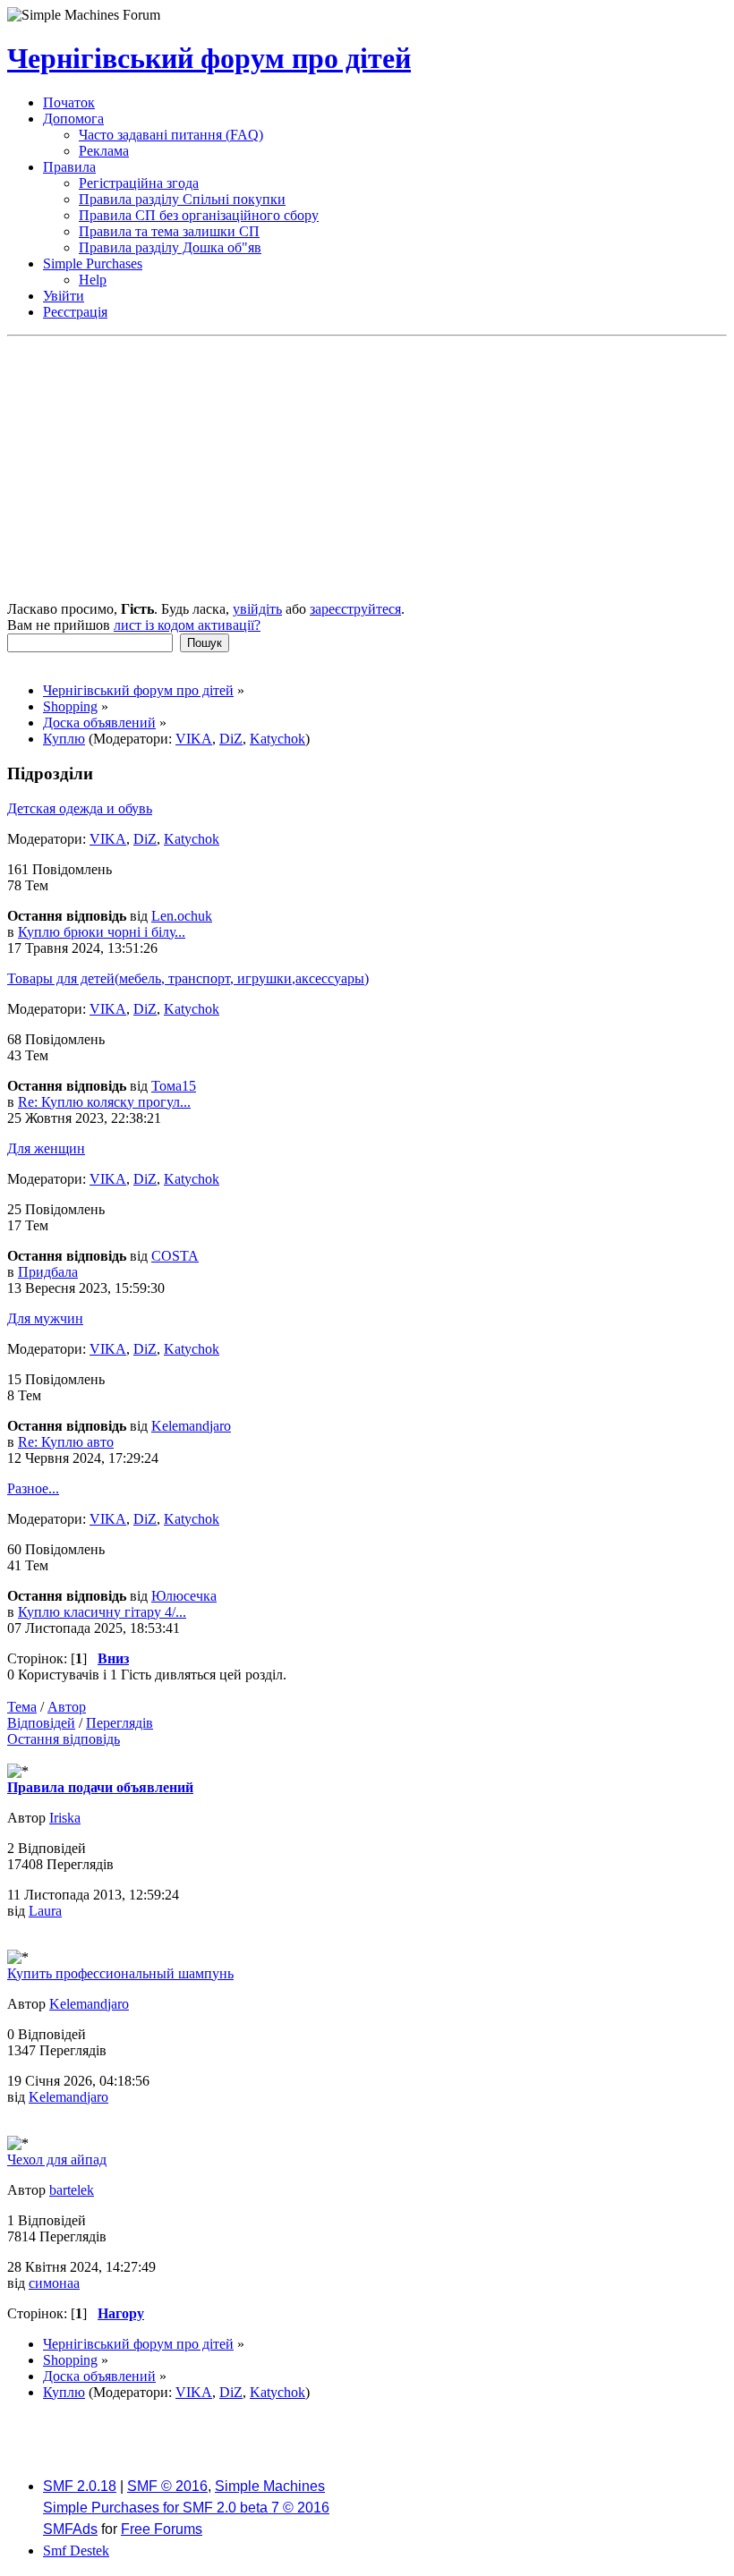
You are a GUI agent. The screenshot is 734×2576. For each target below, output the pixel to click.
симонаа (54, 2283)
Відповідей (41, 1723)
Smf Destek (76, 2550)
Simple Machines (270, 2486)
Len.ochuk (182, 916)
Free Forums (162, 2529)
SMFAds (70, 2529)
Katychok (277, 739)
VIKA (194, 739)
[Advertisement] (367, 471)
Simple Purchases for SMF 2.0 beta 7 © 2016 (186, 2508)
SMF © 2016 (167, 2486)
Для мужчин (45, 1318)
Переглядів (119, 1723)
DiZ (231, 739)
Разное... (33, 1488)
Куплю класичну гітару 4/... (102, 1612)
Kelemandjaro (191, 1426)
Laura (45, 1911)
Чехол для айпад (57, 2159)
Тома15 (174, 1086)
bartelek (72, 2190)
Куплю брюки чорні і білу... (102, 932)
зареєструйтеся (355, 609)
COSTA (175, 1256)
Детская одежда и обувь (80, 808)
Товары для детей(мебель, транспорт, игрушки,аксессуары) (188, 978)
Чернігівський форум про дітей (209, 58)
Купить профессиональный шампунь (120, 1973)
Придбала (48, 1272)
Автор (67, 1707)
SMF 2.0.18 (80, 2486)
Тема (22, 1707)
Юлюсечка (184, 1596)
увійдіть (257, 609)
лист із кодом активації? (187, 625)
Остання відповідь (64, 1739)
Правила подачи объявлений (100, 1787)
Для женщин (46, 1148)
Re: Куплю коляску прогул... (104, 1102)
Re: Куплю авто (66, 1442)
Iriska (65, 1818)
